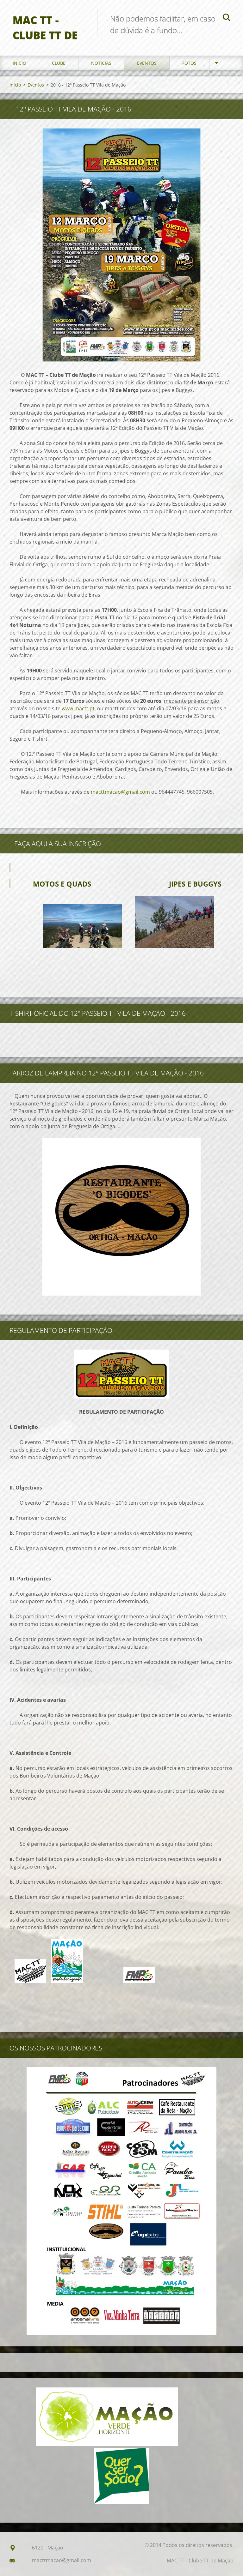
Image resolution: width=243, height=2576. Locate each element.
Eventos (147, 63)
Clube (59, 63)
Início (19, 63)
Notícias (101, 63)
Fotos (189, 63)
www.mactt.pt (78, 708)
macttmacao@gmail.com (120, 792)
